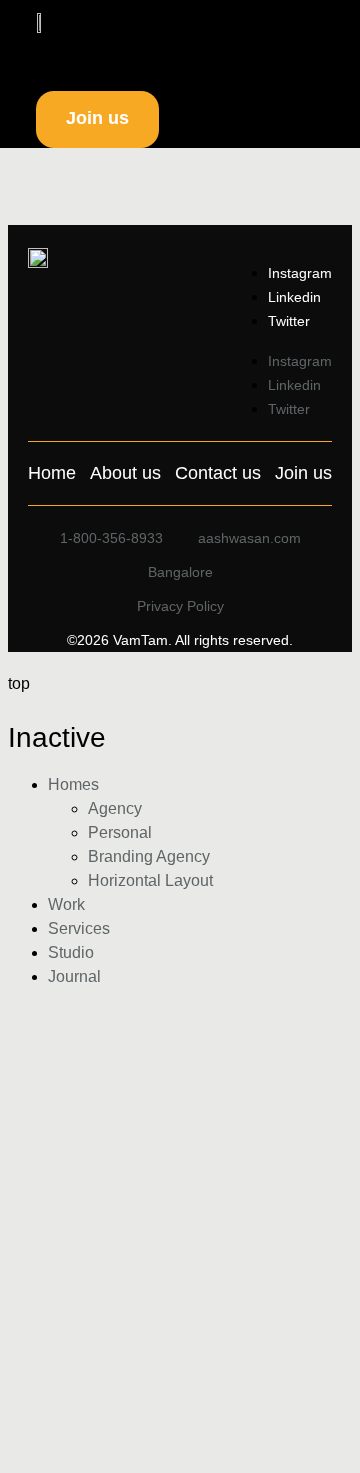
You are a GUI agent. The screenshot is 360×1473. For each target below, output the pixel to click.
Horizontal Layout (150, 880)
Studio (71, 952)
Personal (120, 832)
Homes (73, 784)
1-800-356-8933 (111, 538)
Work (66, 904)
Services (79, 928)
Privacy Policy (180, 606)
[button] (239, 25)
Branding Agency (149, 856)
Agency (115, 808)
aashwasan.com (249, 538)
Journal (74, 976)
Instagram (300, 273)
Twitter (289, 321)
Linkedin (294, 297)
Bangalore (180, 572)
